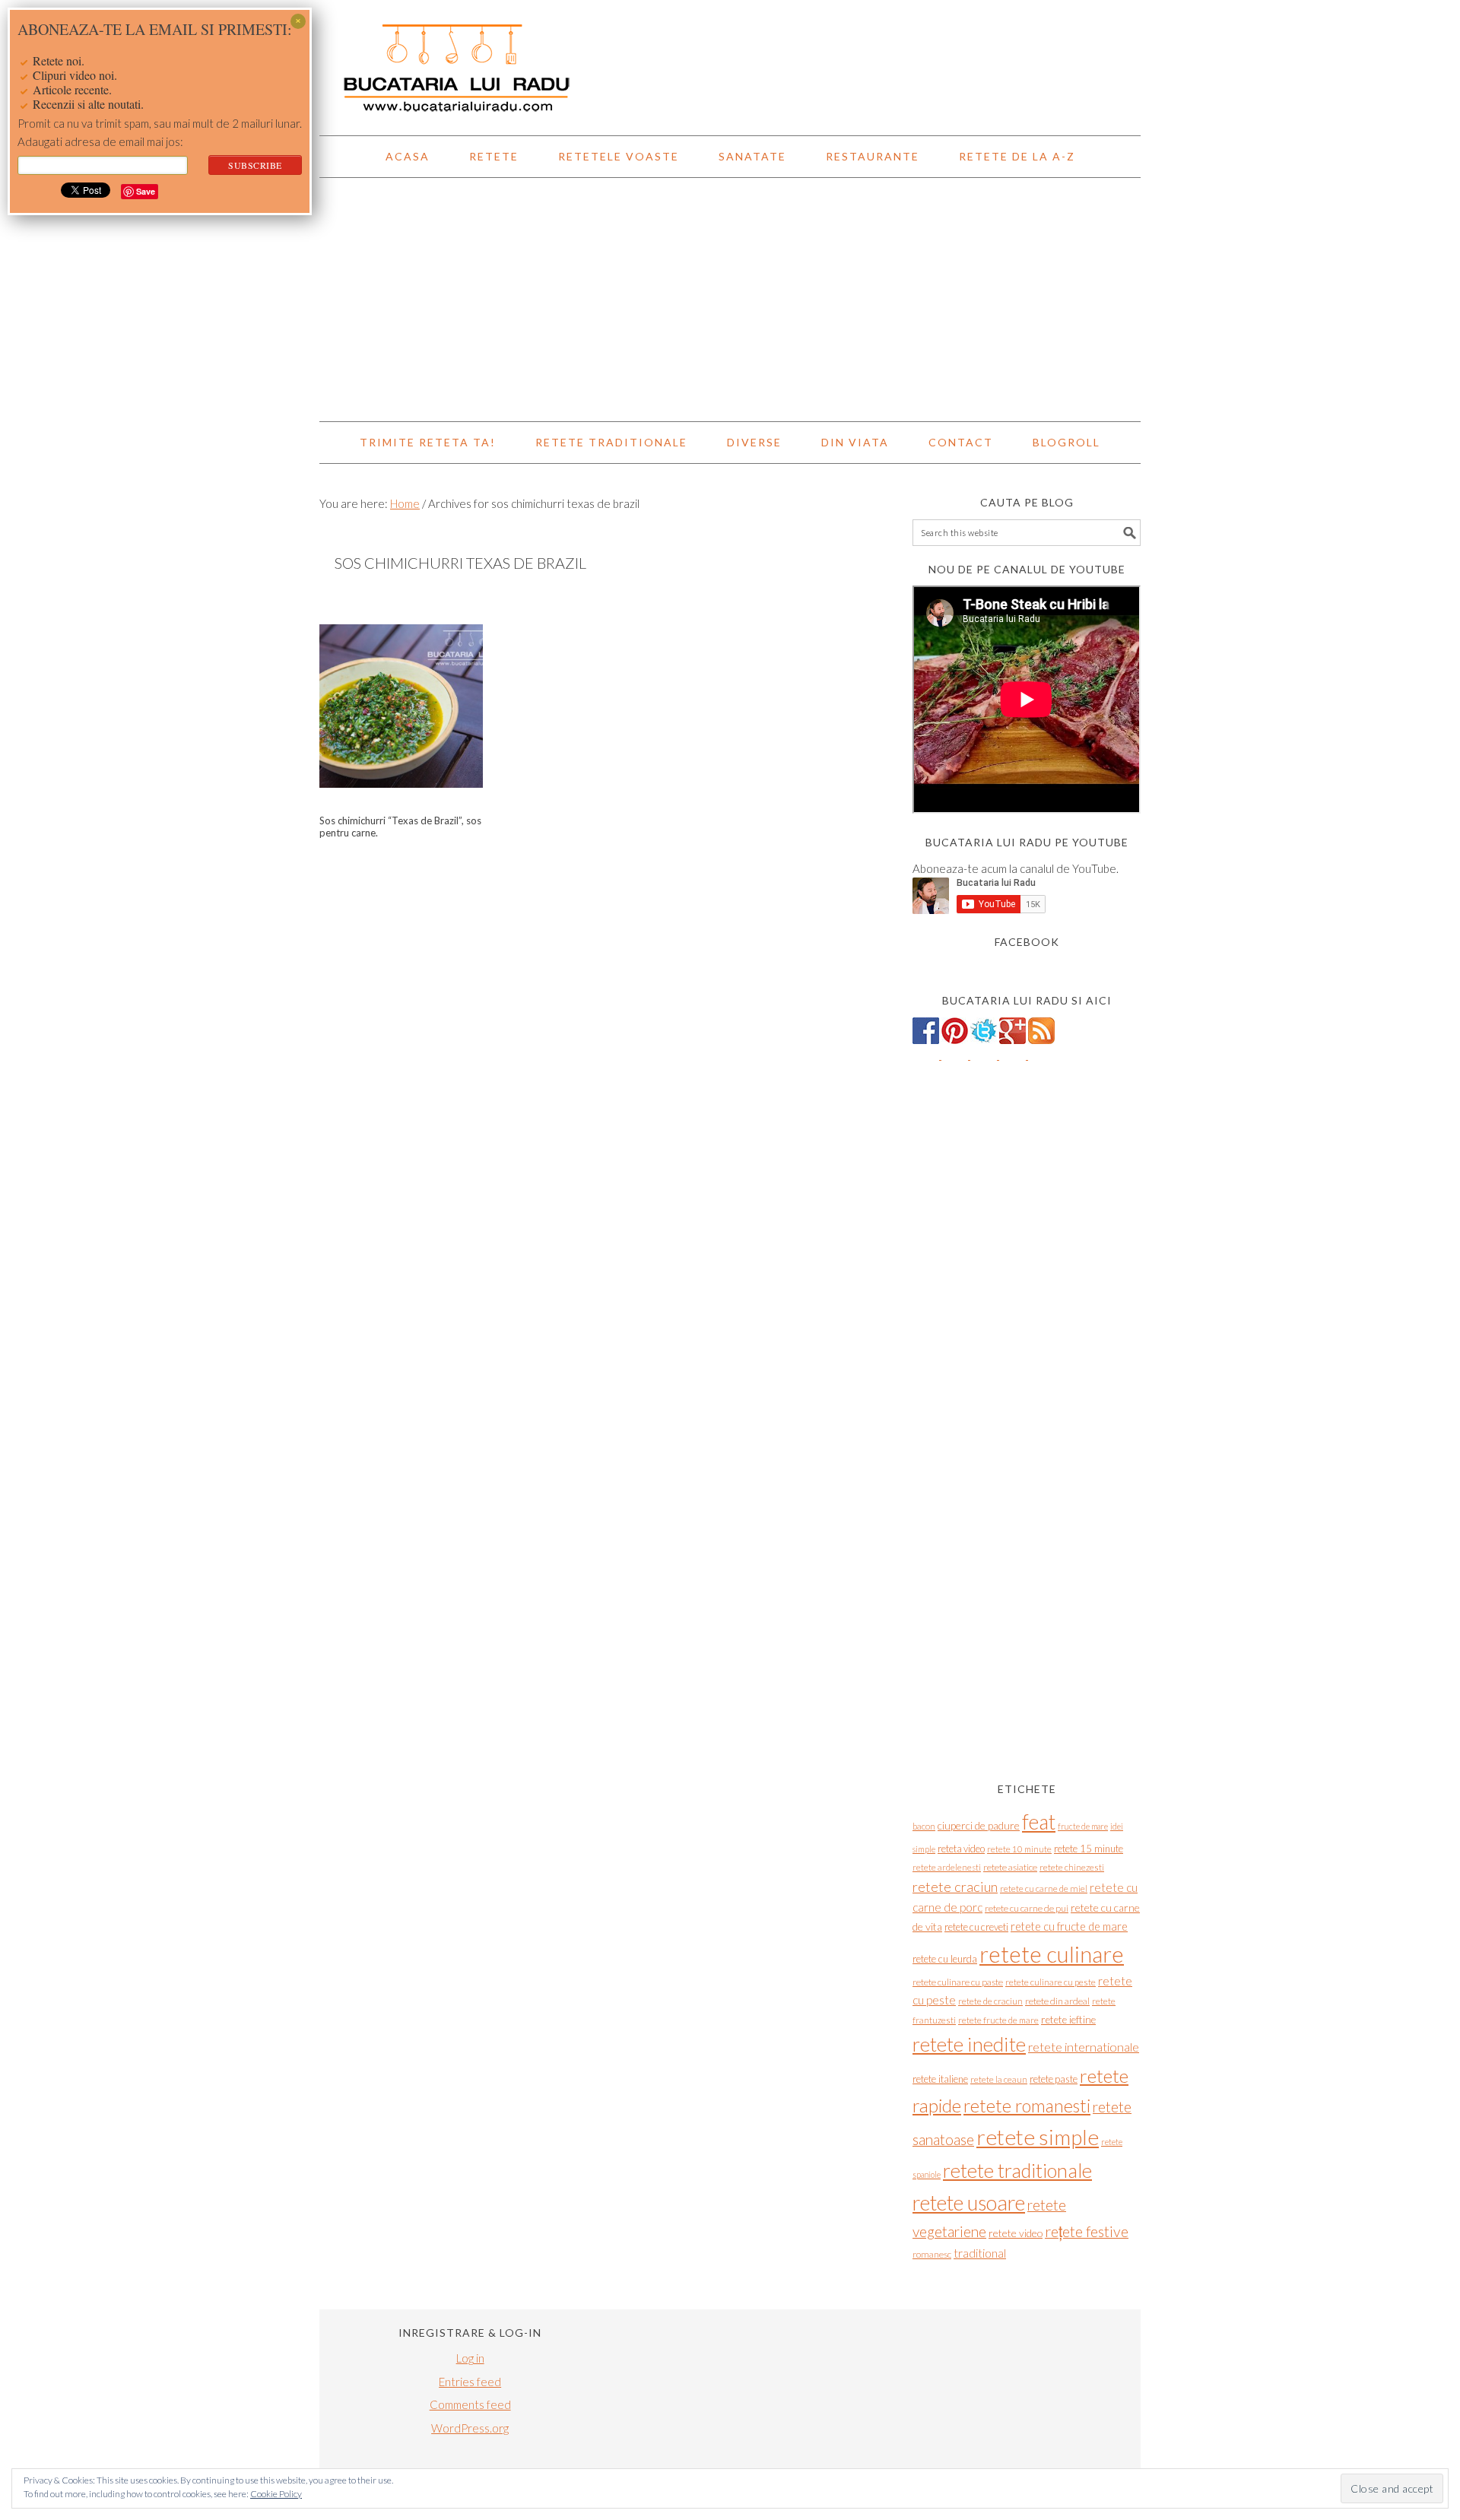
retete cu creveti (976, 1927)
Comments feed (470, 2404)
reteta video (961, 1849)
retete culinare (1052, 1954)
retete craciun (955, 1887)
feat (1039, 1822)
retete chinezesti (1072, 1867)
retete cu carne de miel (1044, 1888)
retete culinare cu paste (958, 1982)
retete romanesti (1027, 2106)
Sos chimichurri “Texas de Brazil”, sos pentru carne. (400, 827)
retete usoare (969, 2203)
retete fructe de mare (998, 2020)
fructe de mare (1083, 1826)
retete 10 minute (1019, 1849)
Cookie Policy (276, 2494)
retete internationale (1084, 2047)
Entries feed (470, 2382)
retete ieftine (1068, 2020)
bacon (924, 1826)
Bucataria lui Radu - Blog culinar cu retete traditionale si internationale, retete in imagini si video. (730, 61)
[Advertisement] (730, 300)
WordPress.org (470, 2428)
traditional (980, 2253)
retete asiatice (1010, 1867)
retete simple (1038, 2137)
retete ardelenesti (947, 1867)
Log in (470, 2358)
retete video (1016, 2233)
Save (146, 191)
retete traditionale (1017, 2170)
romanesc (932, 2254)
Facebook (1027, 942)
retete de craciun (990, 2001)
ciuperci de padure (979, 1825)
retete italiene (940, 2079)
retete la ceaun (999, 2079)
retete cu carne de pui (1027, 1908)
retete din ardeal (1057, 2001)
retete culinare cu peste (1051, 1982)
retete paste (1054, 2079)
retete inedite (969, 2044)
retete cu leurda (945, 1959)
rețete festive (1087, 2231)
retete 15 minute (1089, 1849)
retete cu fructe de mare (1069, 1926)
